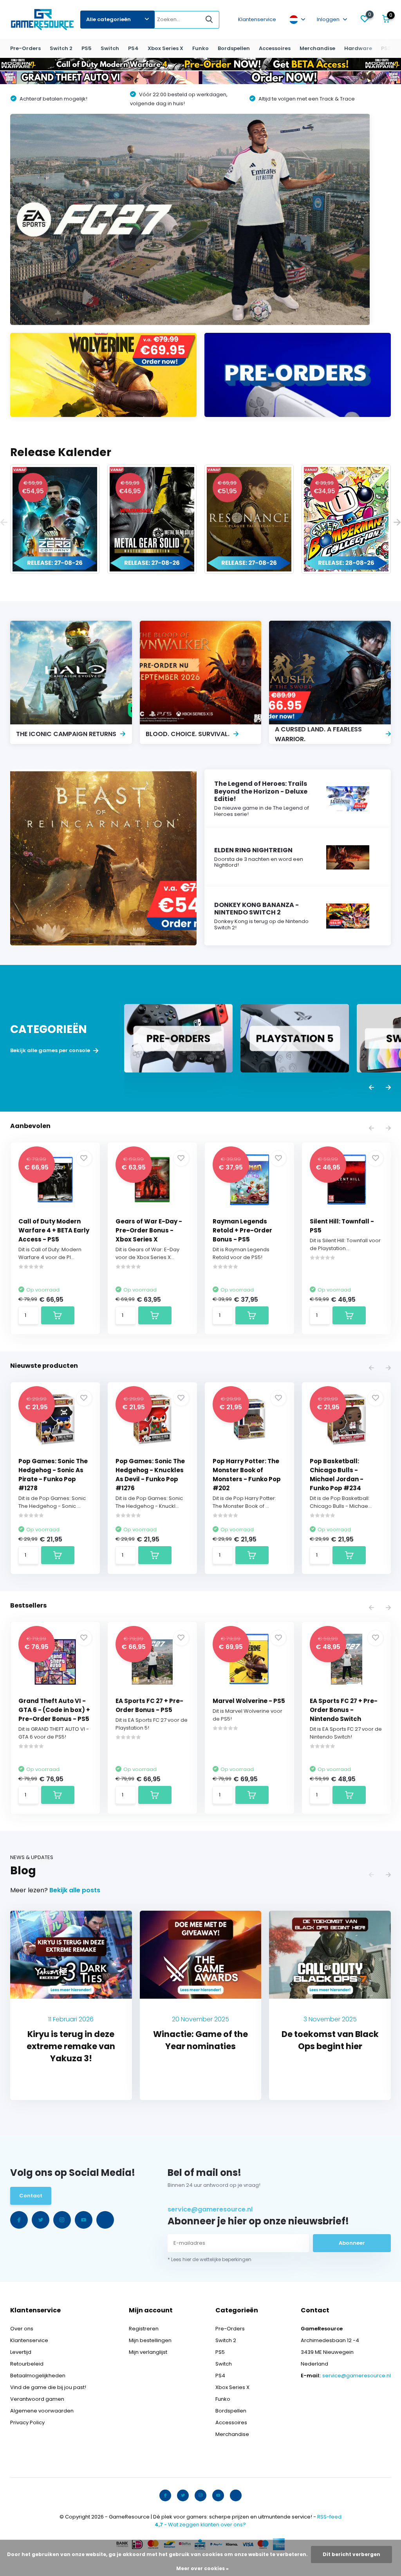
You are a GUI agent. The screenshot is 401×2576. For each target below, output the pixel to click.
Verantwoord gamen (37, 2399)
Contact (31, 2196)
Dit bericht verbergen (351, 2554)
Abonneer (352, 2243)
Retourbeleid (27, 2364)
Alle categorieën (108, 19)
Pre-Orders (25, 48)
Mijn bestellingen (150, 2340)
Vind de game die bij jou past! (48, 2387)
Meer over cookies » (202, 2568)
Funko (200, 48)
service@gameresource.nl (210, 2209)
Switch (110, 48)
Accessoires (275, 48)
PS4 (133, 48)
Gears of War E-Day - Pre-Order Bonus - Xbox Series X (149, 1230)
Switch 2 (61, 48)
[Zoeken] (210, 20)
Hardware (358, 48)
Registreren (144, 2329)
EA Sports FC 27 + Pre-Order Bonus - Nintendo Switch (344, 1710)
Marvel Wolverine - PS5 (249, 1701)
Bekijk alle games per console (51, 1051)
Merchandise (317, 48)
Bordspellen (234, 48)
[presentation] (4, 523)
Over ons (22, 2329)
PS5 (87, 48)
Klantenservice (257, 19)
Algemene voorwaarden (42, 2411)
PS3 (386, 48)
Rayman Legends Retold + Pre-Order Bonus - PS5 (242, 1230)
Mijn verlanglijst (148, 2352)
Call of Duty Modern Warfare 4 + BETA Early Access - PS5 (54, 1230)
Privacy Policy (27, 2422)
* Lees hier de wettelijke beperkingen (210, 2259)
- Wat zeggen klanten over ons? (200, 2525)
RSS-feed (329, 2517)
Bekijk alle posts (75, 1890)
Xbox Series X (165, 48)
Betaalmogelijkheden (38, 2376)
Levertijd (21, 2352)
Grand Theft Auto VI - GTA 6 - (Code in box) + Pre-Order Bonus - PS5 (54, 1710)
